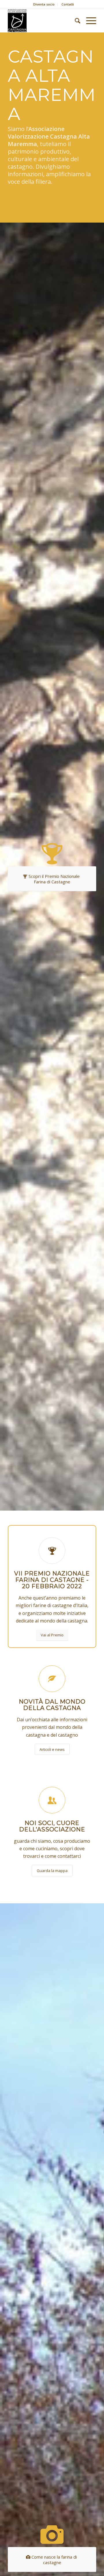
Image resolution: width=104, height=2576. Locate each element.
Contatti (68, 4)
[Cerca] (75, 21)
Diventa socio (44, 4)
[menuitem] (44, 4)
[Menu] (88, 21)
